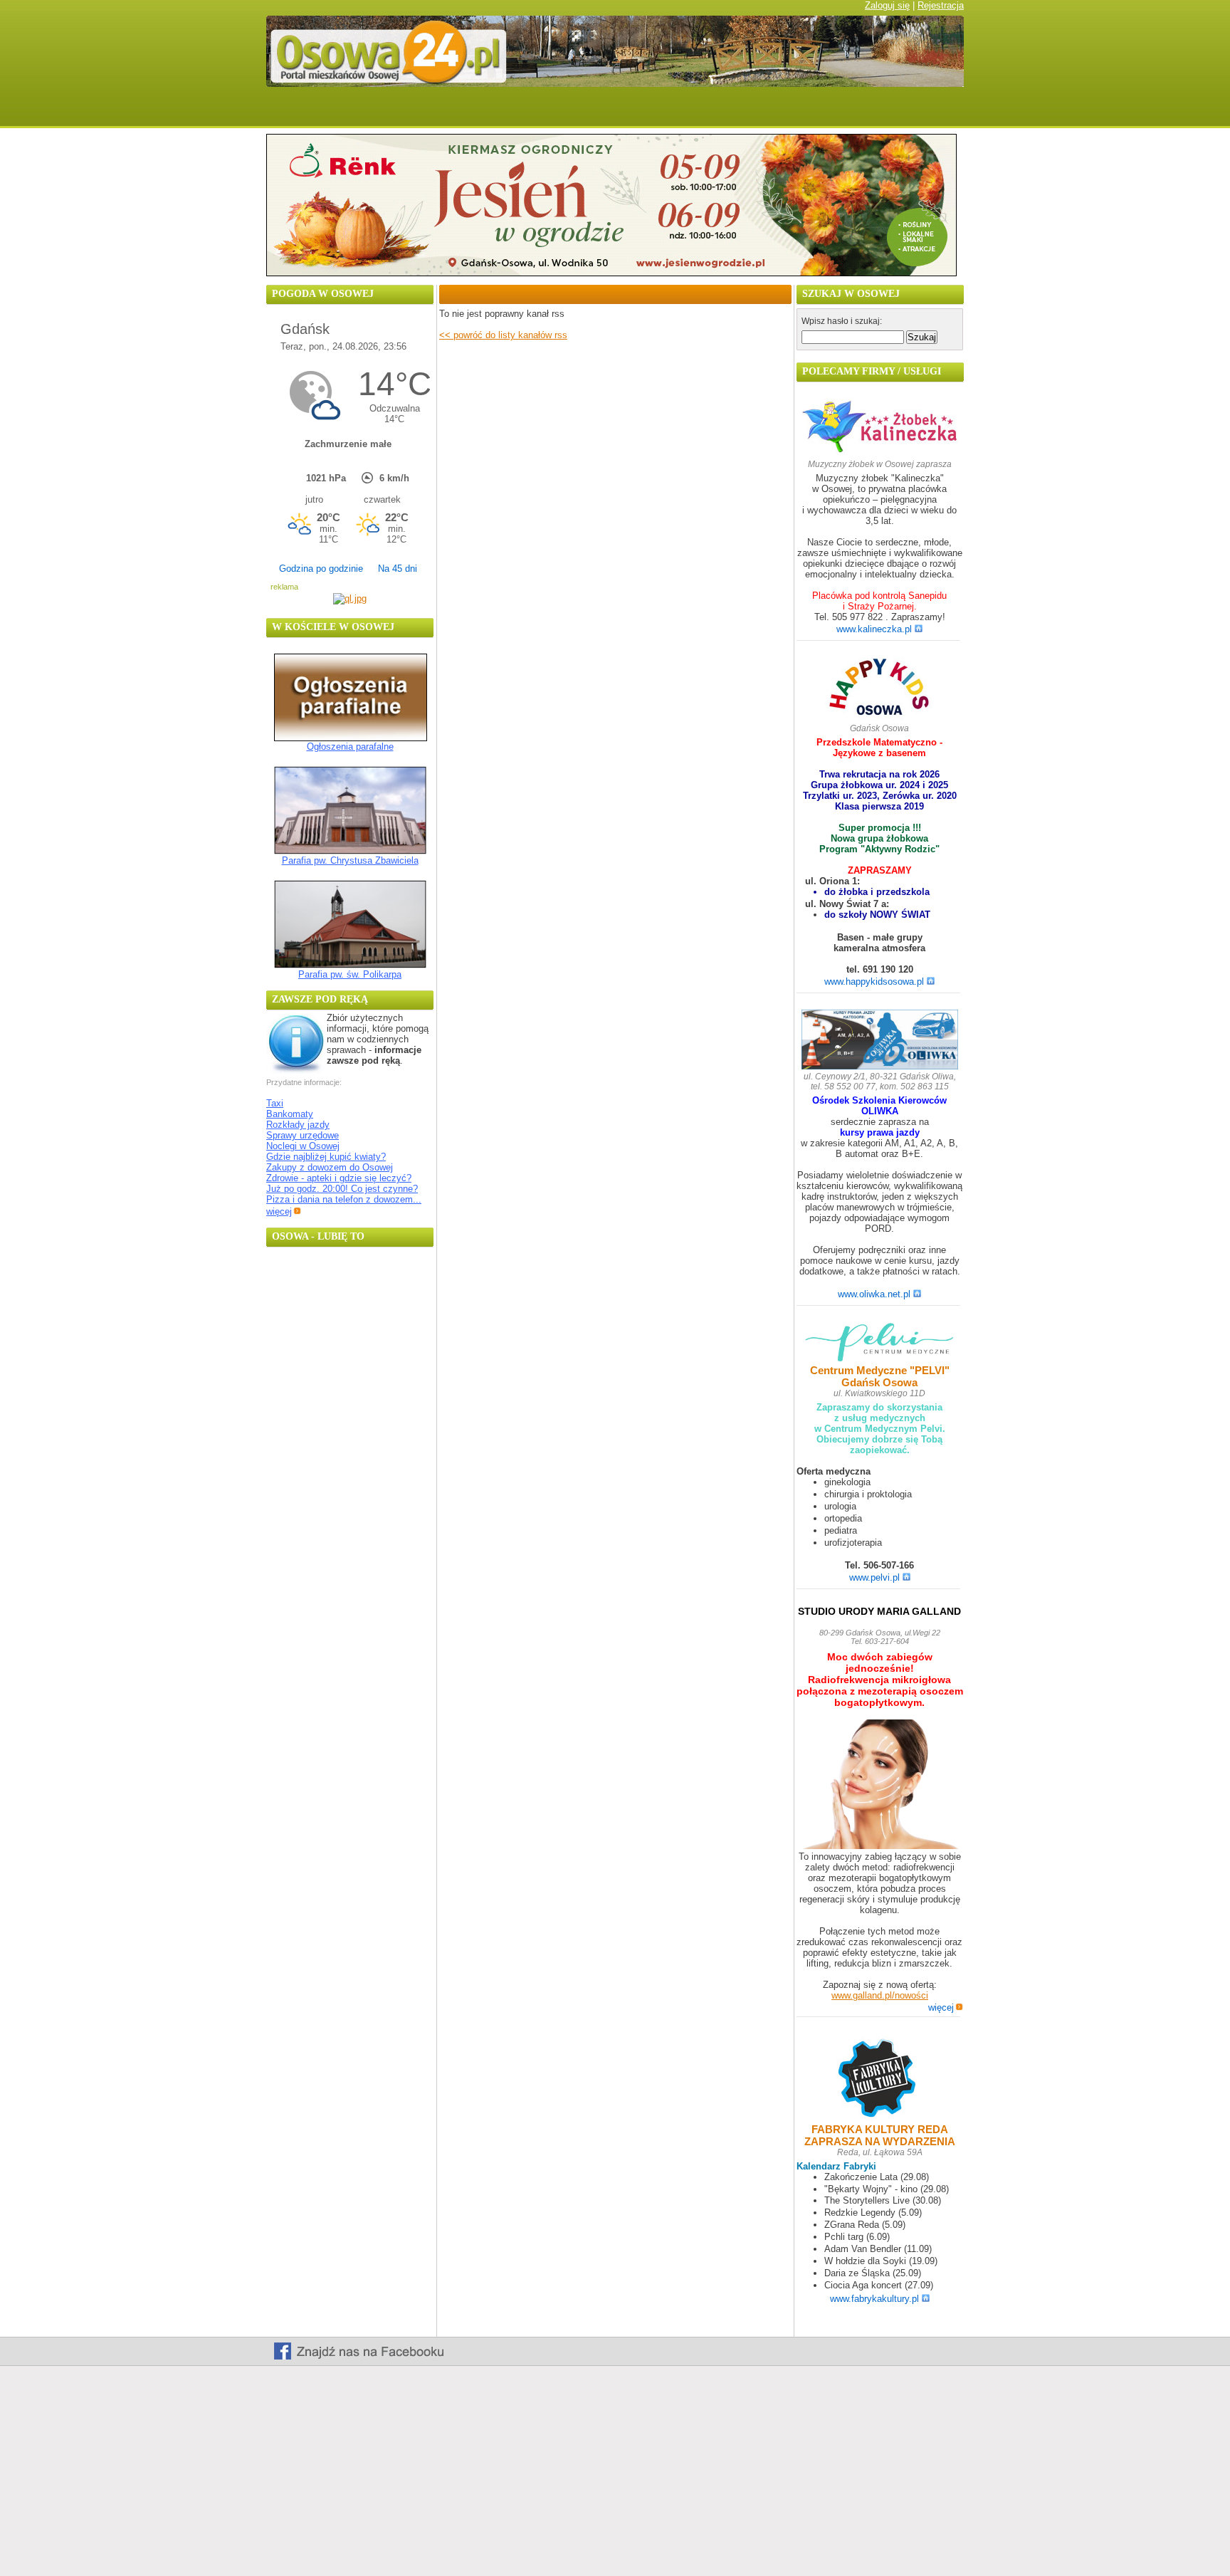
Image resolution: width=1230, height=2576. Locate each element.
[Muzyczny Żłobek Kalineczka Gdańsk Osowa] (880, 452)
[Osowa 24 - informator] (741, 112)
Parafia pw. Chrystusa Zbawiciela (350, 860)
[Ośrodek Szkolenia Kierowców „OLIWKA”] (880, 1041)
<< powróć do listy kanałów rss (503, 335)
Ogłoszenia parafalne (350, 747)
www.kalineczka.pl (874, 629)
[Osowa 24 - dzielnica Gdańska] (652, 112)
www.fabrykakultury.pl (874, 2299)
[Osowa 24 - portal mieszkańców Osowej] (615, 84)
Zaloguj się (887, 5)
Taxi (275, 1103)
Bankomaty (290, 1114)
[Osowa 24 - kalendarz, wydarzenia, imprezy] (512, 112)
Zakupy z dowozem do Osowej (330, 1167)
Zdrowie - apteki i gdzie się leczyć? (339, 1178)
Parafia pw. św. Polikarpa (350, 974)
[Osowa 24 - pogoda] (440, 112)
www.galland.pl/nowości (880, 1995)
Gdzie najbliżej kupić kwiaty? (326, 1157)
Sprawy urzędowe (303, 1135)
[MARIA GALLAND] (880, 1785)
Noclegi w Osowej (303, 1146)
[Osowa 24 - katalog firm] (833, 112)
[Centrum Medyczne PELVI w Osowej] (880, 1343)
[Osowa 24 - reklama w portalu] (923, 112)
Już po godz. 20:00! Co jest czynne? (342, 1189)
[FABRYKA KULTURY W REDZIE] (880, 2079)
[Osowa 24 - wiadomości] (361, 112)
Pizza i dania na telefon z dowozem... (344, 1199)
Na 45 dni (398, 569)
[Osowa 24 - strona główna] (290, 112)
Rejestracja (941, 5)
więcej (279, 1211)
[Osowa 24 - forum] (579, 112)
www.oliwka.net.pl (874, 1294)
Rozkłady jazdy (298, 1125)
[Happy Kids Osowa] (880, 690)
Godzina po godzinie (321, 569)
